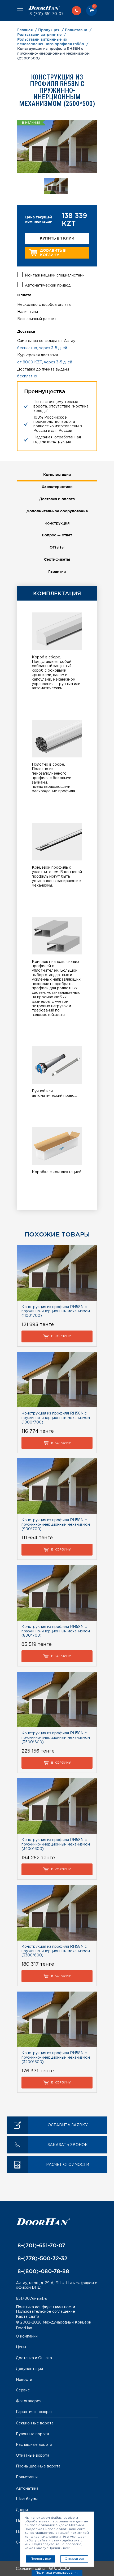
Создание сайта (31, 2569)
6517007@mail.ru (32, 2299)
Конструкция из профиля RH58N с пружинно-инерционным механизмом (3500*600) (56, 1738)
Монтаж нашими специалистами (55, 275)
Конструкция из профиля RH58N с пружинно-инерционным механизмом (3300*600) (56, 1951)
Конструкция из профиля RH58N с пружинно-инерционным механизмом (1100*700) (56, 1312)
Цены (21, 2347)
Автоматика (27, 2489)
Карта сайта (28, 2317)
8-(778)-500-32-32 (42, 2258)
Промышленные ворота (38, 2466)
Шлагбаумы (27, 2499)
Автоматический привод (48, 285)
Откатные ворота (33, 2456)
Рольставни (27, 2477)
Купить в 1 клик (57, 238)
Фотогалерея (29, 2401)
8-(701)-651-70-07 (46, 14)
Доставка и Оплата (34, 2358)
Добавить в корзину (53, 253)
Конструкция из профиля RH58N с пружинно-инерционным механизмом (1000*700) (56, 1418)
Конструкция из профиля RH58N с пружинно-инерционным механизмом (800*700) (56, 1631)
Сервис (23, 2390)
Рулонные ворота (32, 2434)
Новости (24, 2380)
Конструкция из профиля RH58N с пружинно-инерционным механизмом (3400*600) (56, 1844)
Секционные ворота (35, 2423)
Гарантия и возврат (34, 2412)
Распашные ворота (34, 2445)
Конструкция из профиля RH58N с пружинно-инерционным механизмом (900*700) (56, 1525)
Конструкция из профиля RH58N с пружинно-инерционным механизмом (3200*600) (56, 2058)
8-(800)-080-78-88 (43, 2271)
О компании (27, 2336)
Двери (22, 2510)
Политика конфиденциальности (45, 2307)
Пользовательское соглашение (45, 2312)
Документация (29, 2369)
